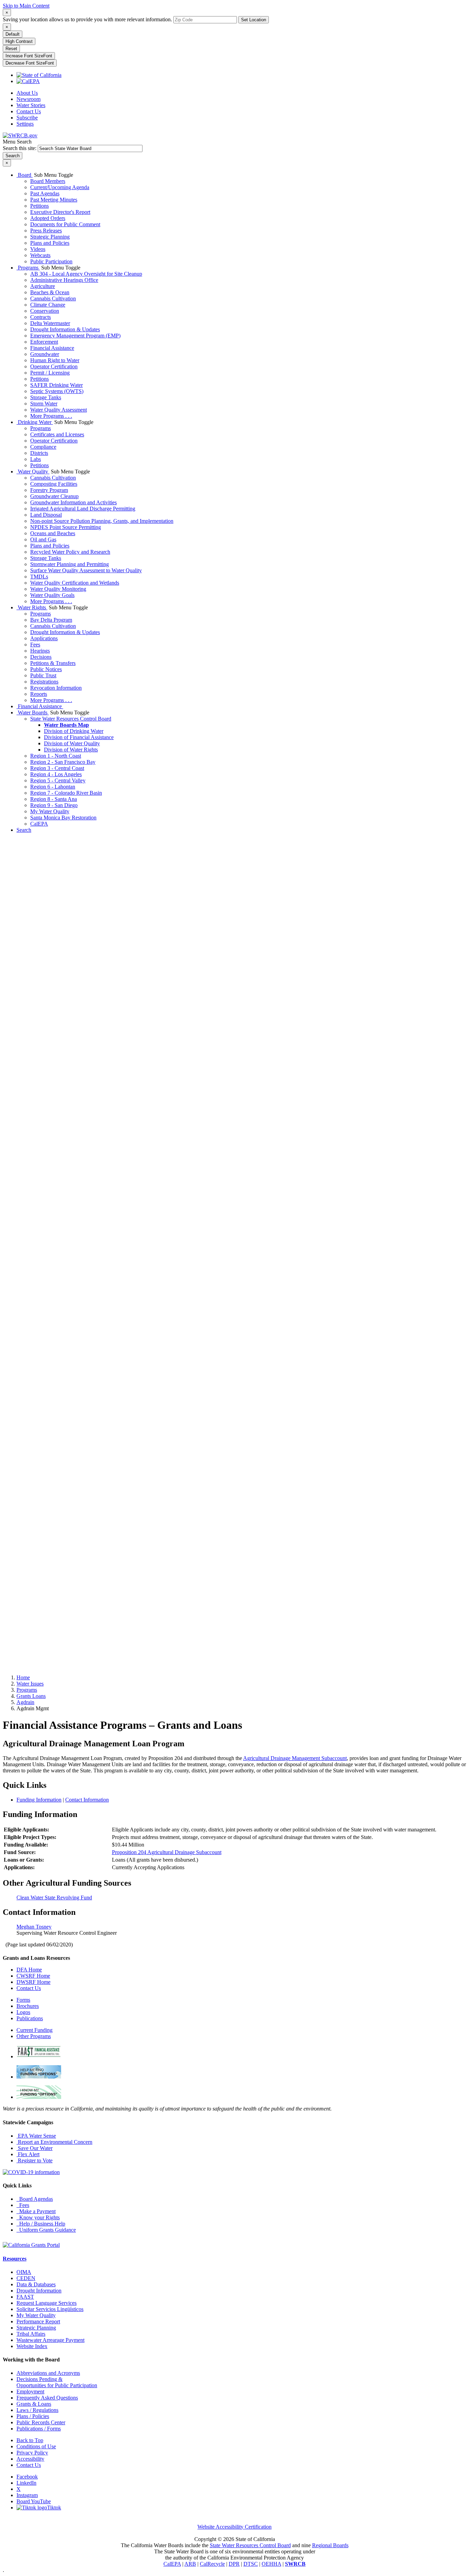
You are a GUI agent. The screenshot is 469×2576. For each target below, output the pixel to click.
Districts (39, 453)
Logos (23, 2012)
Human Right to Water (55, 360)
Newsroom (28, 99)
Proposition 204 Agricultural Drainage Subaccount (167, 1852)
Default (13, 34)
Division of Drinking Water (74, 731)
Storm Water (44, 404)
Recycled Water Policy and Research (70, 552)
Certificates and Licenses (57, 434)
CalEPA (39, 824)
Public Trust (43, 675)
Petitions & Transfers (53, 663)
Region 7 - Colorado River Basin (66, 793)
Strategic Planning (50, 237)
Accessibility (30, 2459)
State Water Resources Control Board (71, 719)
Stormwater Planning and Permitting (70, 564)
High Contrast (19, 41)
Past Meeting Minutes (54, 200)
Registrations (44, 682)
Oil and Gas (43, 539)
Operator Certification (54, 366)
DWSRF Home (33, 1982)
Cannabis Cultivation (53, 298)
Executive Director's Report (60, 212)
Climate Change (48, 305)
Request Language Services (47, 2303)
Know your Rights (38, 2217)
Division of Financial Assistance (79, 737)
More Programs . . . (51, 416)
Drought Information (39, 2291)
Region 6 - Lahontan (53, 787)
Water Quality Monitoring (58, 589)
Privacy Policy (32, 2453)
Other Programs (34, 2036)
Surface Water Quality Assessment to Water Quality (86, 570)
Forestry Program (49, 490)
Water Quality (33, 471)
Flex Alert (28, 2154)
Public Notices (46, 669)
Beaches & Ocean (50, 292)
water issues (30, 1684)
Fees (35, 645)
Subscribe (27, 118)
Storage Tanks (46, 397)
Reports (39, 694)
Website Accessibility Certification (235, 2527)
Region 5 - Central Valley (58, 780)
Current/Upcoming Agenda (60, 187)
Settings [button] (25, 124)
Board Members (48, 181)
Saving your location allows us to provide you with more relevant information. (87, 19)
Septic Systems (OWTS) (57, 391)
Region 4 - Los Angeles (56, 774)
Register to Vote (35, 2160)
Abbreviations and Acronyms (48, 2373)
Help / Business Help (41, 2224)
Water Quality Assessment (59, 410)
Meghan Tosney (34, 1927)
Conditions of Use (36, 2446)
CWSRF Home (33, 1976)
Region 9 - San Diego (54, 805)
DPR (234, 2564)
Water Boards (33, 712)
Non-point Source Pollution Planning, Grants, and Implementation (102, 521)
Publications (30, 2018)
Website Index (32, 2346)
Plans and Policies (50, 243)
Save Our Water (35, 2148)
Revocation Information (56, 688)
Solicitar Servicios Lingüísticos (50, 2309)
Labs (36, 459)
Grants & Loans (34, 2404)
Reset (11, 49)
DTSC (251, 2564)
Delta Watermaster (50, 323)
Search (24, 830)
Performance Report (38, 2321)
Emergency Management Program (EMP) (75, 336)
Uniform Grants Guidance (46, 2230)
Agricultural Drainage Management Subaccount (295, 1758)
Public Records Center (41, 2422)
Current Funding (35, 2030)
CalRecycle (212, 2564)
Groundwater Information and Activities (73, 502)
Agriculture (43, 286)
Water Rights (32, 607)
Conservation (45, 311)
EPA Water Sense (36, 2136)
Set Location (254, 20)
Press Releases (46, 231)
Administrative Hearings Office (64, 280)
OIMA (24, 2272)
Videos (38, 249)
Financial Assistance (52, 348)
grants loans (31, 1696)
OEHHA (271, 2564)
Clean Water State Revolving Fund (54, 1897)
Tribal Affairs (31, 2334)
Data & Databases (36, 2284)
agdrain (25, 1702)
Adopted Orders (48, 218)
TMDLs (39, 577)
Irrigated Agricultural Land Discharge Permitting (83, 509)
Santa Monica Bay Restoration (63, 818)
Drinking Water (35, 422)
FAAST (25, 2297)
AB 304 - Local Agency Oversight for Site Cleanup (86, 274)
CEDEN (26, 2278)
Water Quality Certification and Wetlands (75, 583)
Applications (44, 638)
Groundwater (45, 354)
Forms (23, 2000)
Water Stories (31, 105)
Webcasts (40, 255)
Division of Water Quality (72, 743)
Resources (15, 2259)
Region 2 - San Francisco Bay (63, 762)
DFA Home (29, 1970)
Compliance (43, 447)
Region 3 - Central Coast (57, 768)
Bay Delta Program (51, 620)
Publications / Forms (39, 2429)
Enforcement (44, 342)
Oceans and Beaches (53, 533)
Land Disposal (46, 515)
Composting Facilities (54, 484)
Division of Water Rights (71, 750)
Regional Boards (330, 2545)
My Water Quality (50, 811)
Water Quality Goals (52, 595)
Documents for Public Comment (65, 224)
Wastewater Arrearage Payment (50, 2340)
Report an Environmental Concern (54, 2142)
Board (25, 175)
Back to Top (30, 2440)
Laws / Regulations (37, 2410)
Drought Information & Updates (65, 329)
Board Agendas (35, 2199)
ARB (190, 2564)
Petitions (39, 206)
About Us (27, 93)
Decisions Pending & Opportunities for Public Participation (57, 2382)
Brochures (28, 2006)
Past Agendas (45, 193)
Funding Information (39, 1800)
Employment (30, 2391)
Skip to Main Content (26, 6)
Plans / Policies (33, 2416)
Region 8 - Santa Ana (54, 799)
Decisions (41, 657)
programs (27, 1690)
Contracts (41, 317)
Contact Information (87, 1800)
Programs (28, 268)
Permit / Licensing (50, 373)
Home (23, 1677)
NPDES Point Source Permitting (66, 527)
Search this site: (20, 148)
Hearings (40, 651)
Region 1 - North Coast (56, 756)
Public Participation (51, 261)
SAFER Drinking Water (56, 385)
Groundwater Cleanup (54, 496)
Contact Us (29, 111)
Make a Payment (36, 2211)
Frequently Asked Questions (47, 2398)
